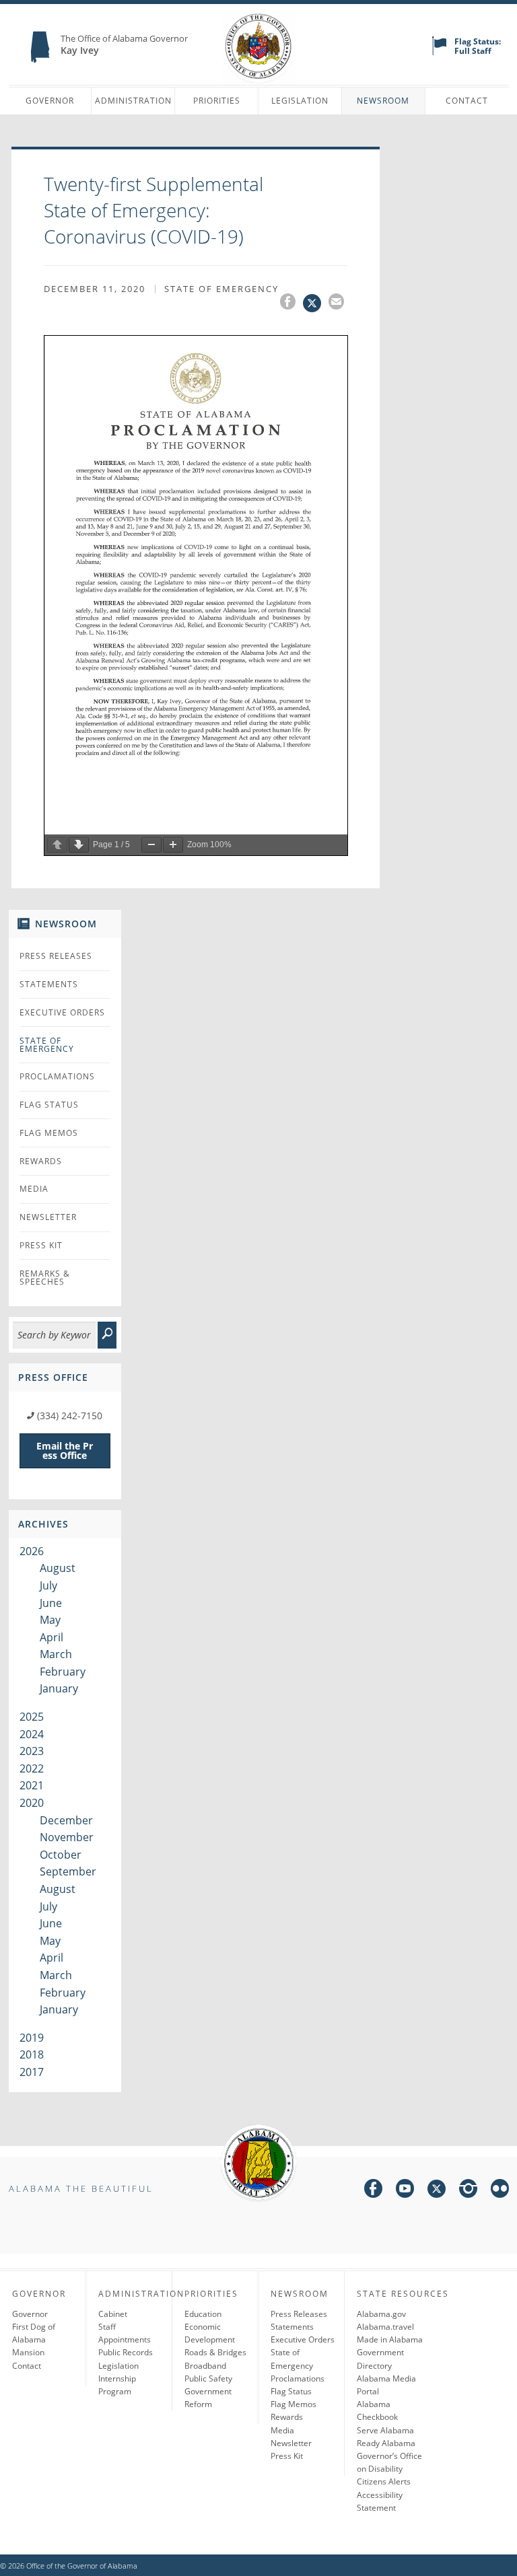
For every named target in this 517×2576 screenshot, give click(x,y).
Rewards (41, 1161)
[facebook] (373, 2191)
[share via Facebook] (291, 303)
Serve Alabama (385, 2430)
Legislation (300, 101)
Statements (49, 984)
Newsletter (48, 1217)
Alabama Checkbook (377, 2410)
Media (34, 1189)
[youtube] (405, 2191)
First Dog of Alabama (34, 2333)
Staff (107, 2327)
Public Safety (208, 2378)
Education (203, 2314)
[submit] (107, 1335)
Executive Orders (62, 1012)
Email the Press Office (65, 1451)
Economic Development (210, 2333)
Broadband (205, 2366)
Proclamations (57, 1076)
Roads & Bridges (215, 2352)
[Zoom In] (173, 845)
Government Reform (208, 2398)
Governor (50, 101)
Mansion (28, 2352)
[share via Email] (338, 303)
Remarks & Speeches (45, 1278)
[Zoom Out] (151, 845)
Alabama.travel (385, 2327)
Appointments (125, 2339)
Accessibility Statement (380, 2501)
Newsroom (383, 101)
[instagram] (468, 2191)
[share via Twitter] (316, 303)
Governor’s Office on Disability (389, 2462)
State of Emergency (47, 1045)
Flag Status (49, 1105)
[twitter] (437, 2191)
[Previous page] (57, 845)
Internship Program (117, 2385)
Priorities (217, 101)
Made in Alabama (390, 2339)
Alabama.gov (381, 2314)
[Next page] (79, 845)
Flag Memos (49, 1133)
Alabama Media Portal (386, 2385)
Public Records (126, 2352)
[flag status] (439, 52)
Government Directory (380, 2359)
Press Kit (41, 1245)
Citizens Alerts (384, 2481)
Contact (467, 101)
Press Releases (56, 956)
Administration (133, 101)
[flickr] (500, 2191)
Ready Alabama (386, 2443)
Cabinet (113, 2314)
